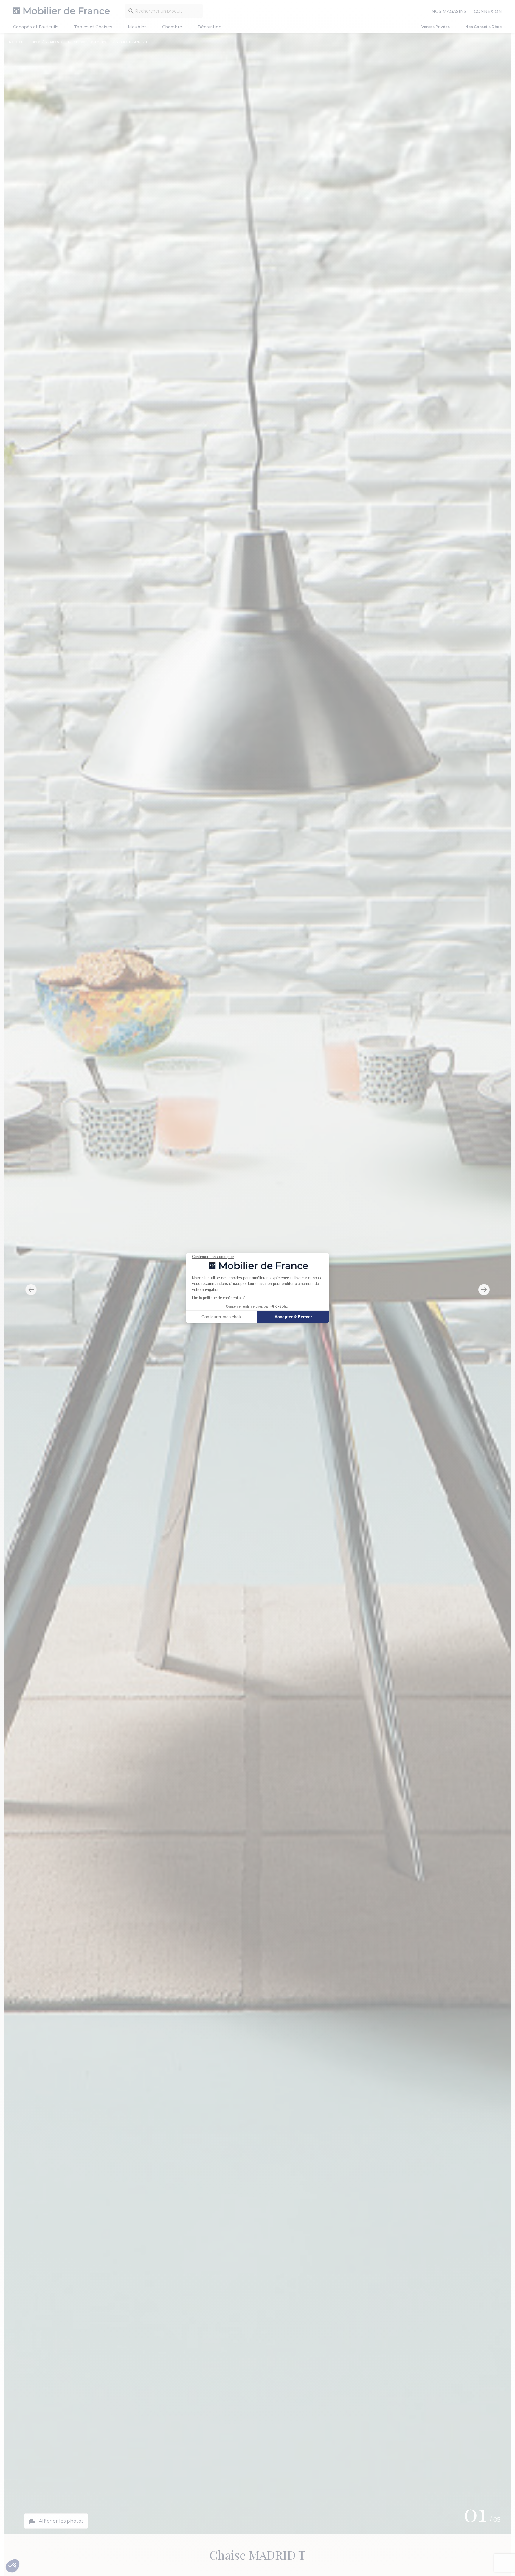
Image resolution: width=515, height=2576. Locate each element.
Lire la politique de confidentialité (219, 1298)
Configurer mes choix (222, 1317)
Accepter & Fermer (293, 1317)
